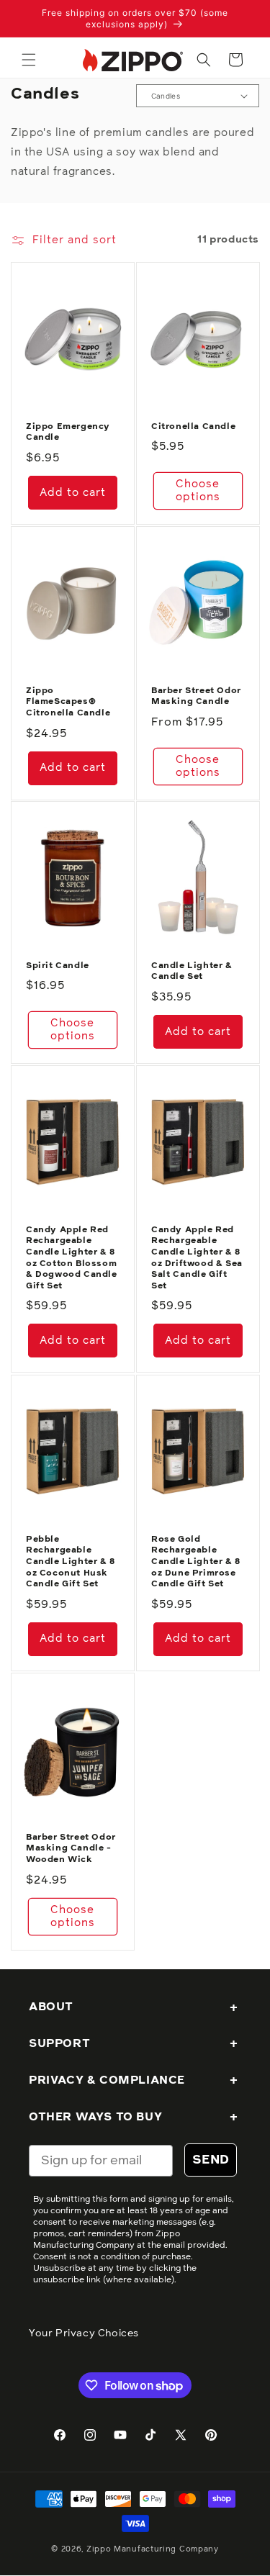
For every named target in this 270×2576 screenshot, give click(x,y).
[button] (29, 60)
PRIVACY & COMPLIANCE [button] (107, 2080)
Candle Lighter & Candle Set (192, 972)
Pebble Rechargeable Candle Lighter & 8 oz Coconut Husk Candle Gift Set (71, 1562)
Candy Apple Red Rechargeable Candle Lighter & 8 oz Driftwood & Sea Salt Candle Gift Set (197, 1258)
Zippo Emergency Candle (68, 432)
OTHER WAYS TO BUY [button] (95, 2117)
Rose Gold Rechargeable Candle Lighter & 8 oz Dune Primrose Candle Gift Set (196, 1562)
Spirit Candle (58, 966)
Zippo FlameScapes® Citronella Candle (68, 702)
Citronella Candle (193, 426)
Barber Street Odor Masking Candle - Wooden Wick (71, 1849)
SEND (211, 2160)
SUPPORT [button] (59, 2043)
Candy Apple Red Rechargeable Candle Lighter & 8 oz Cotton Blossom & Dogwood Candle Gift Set (72, 1258)
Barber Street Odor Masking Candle (196, 697)
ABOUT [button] (51, 2007)
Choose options (197, 491)
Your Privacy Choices (84, 2333)
